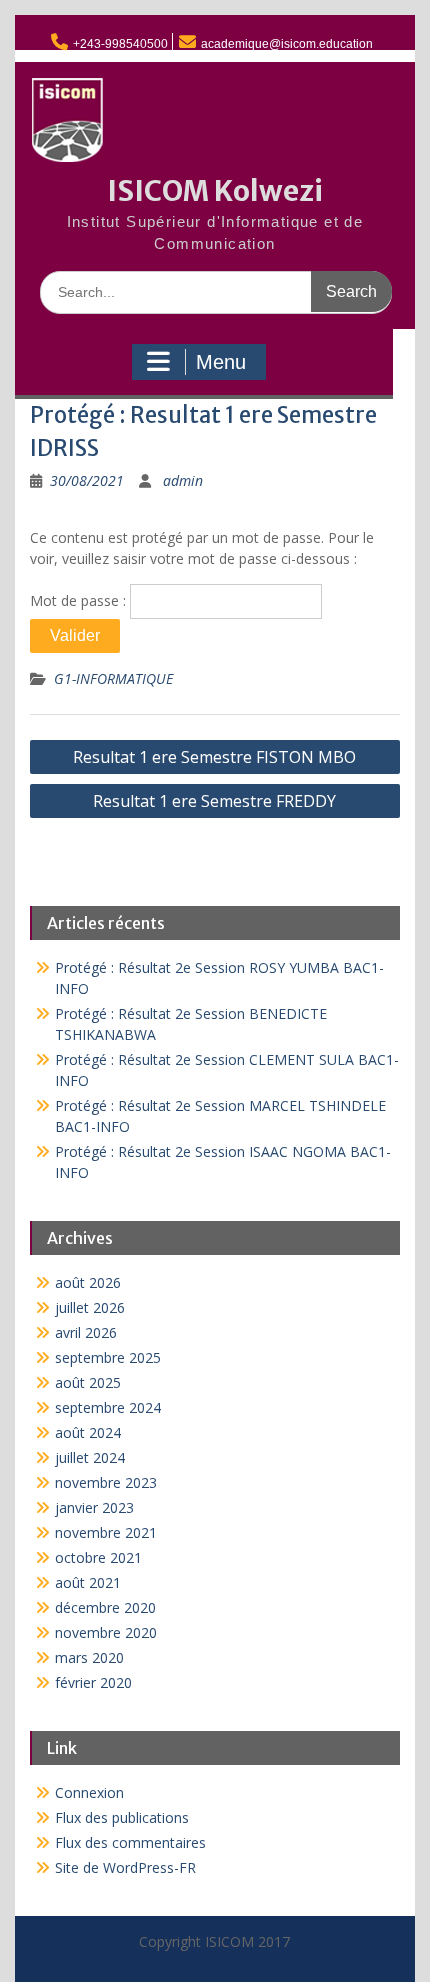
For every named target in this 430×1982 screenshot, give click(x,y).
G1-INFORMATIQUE (113, 678)
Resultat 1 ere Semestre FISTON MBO (214, 757)
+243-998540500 (120, 44)
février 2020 (93, 1682)
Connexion (89, 1792)
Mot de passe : (80, 600)
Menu (221, 362)
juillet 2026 (90, 1307)
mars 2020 (89, 1657)
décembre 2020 (105, 1607)
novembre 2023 (106, 1482)
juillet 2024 (90, 1457)
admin (183, 480)
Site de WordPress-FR (125, 1867)
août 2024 (88, 1432)
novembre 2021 (106, 1532)
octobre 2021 (98, 1557)
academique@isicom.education (287, 44)
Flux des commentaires (130, 1842)
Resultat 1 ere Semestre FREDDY (214, 801)
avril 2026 (86, 1332)
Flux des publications (122, 1817)
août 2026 (88, 1282)
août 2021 (88, 1582)
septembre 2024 (108, 1407)
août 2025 (88, 1382)
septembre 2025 (108, 1357)
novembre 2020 (106, 1632)
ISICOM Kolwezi (215, 191)
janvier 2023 (94, 1507)
